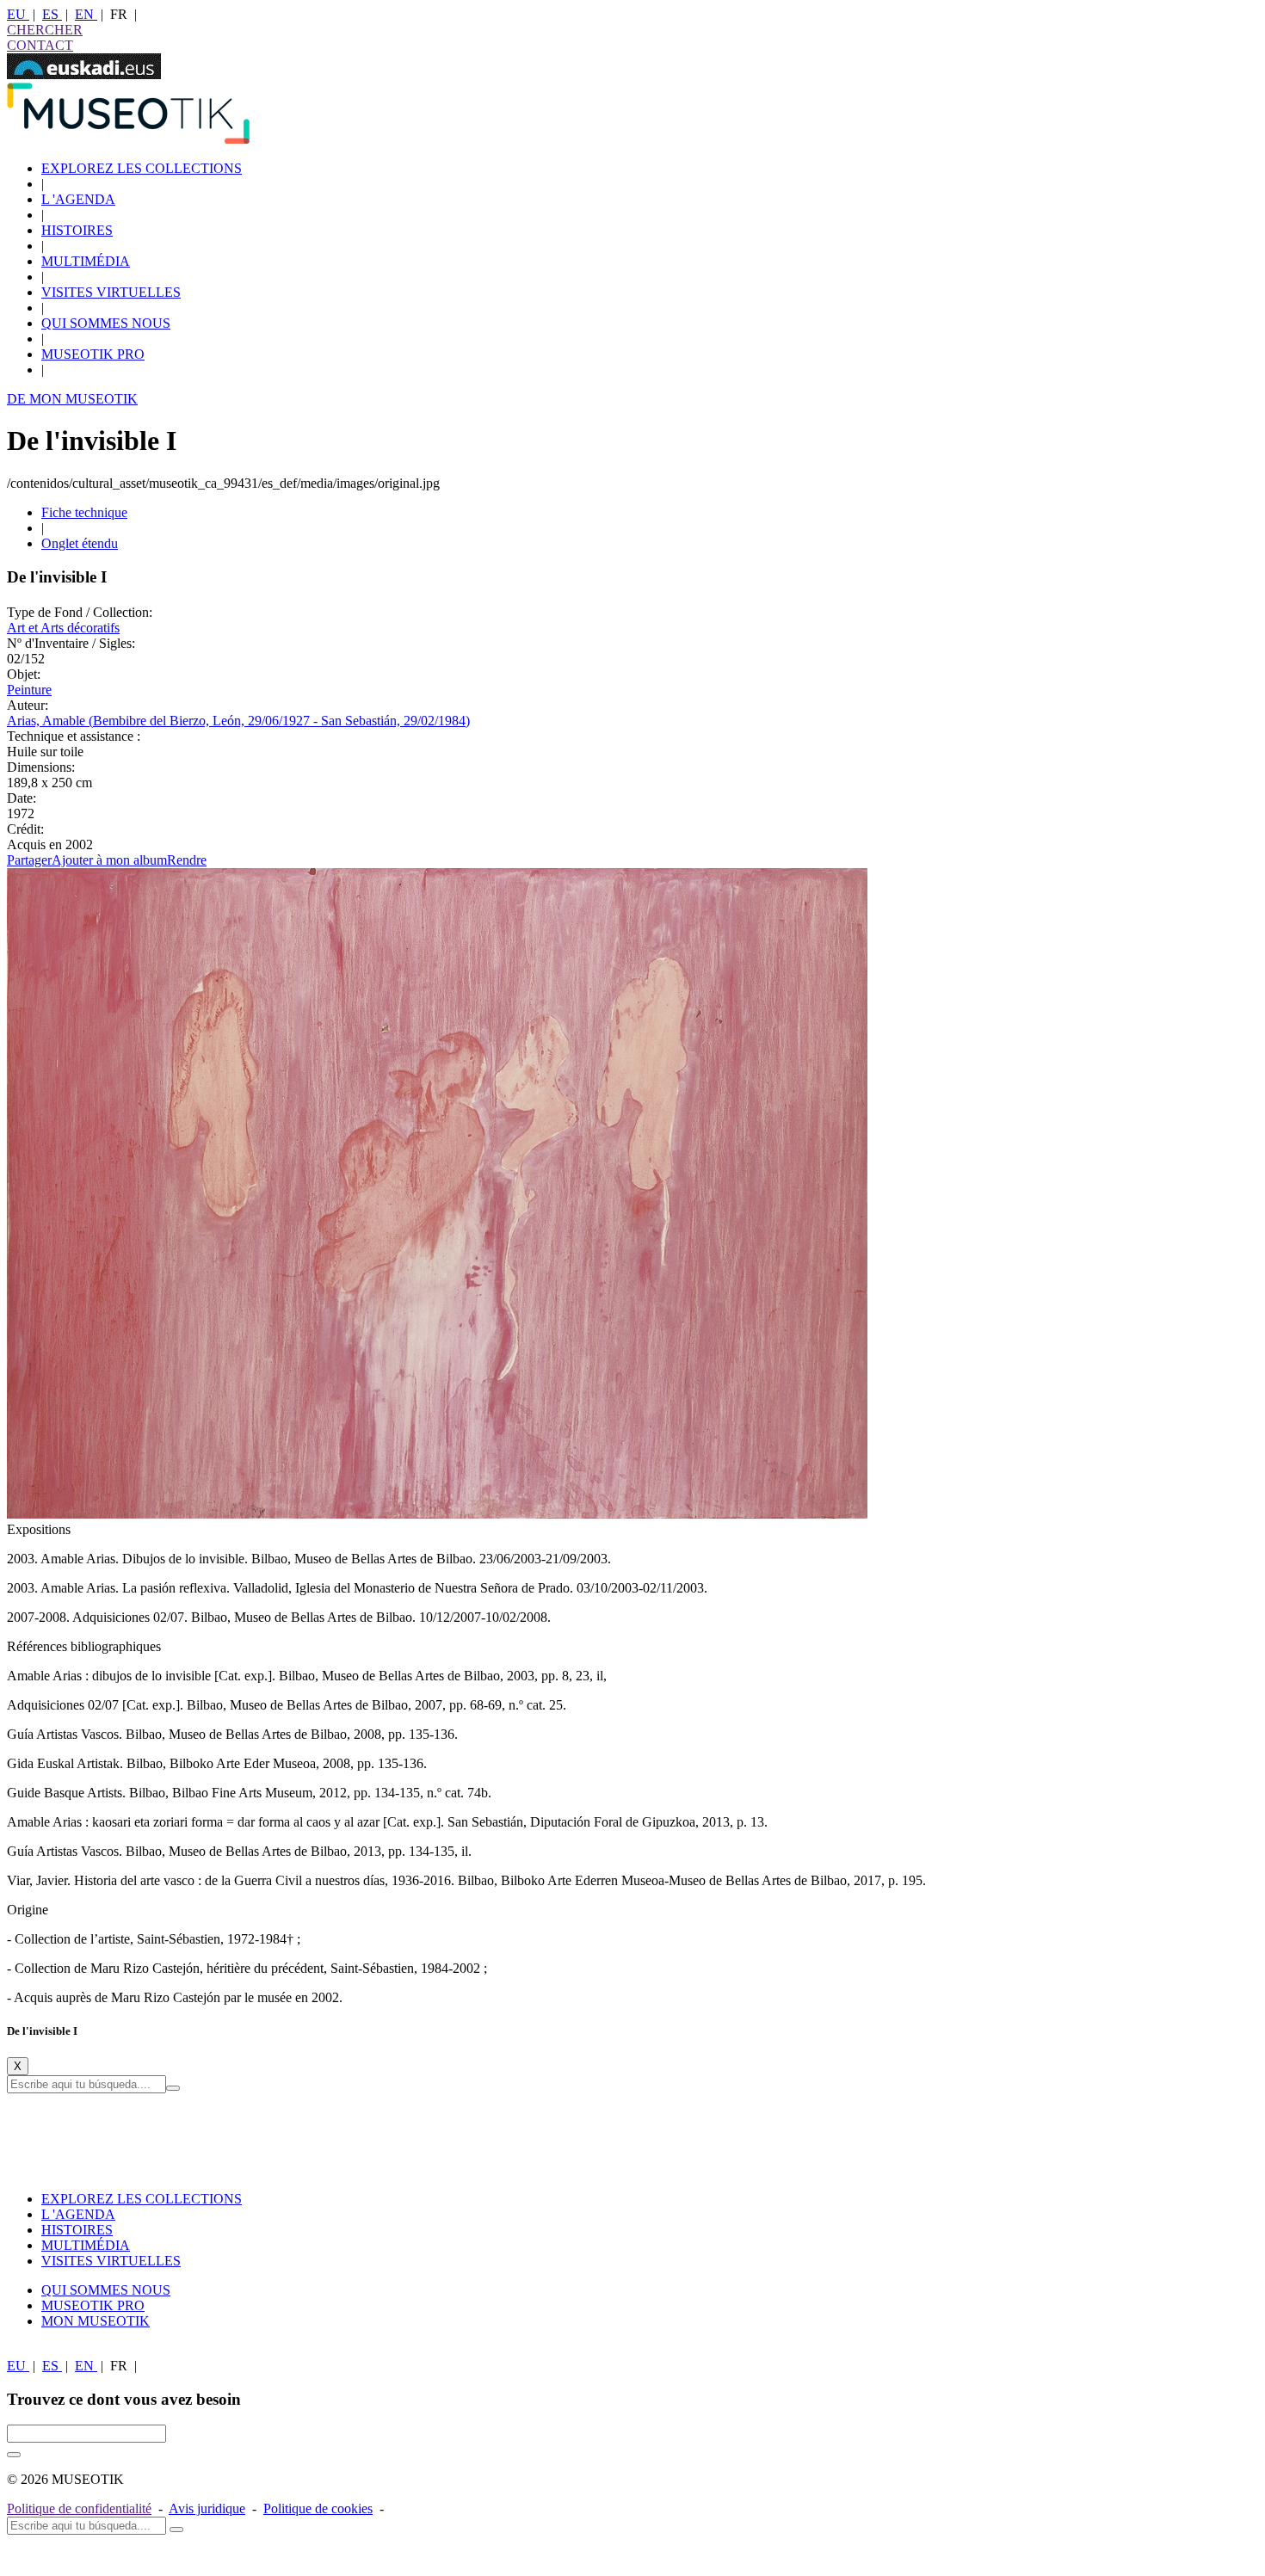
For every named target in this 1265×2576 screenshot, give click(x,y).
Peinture (29, 690)
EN (86, 14)
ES (52, 14)
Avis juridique (207, 2508)
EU (18, 14)
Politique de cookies (318, 2508)
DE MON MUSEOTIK (72, 399)
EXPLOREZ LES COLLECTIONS (142, 168)
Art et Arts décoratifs (63, 628)
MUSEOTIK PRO (93, 354)
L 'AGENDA (78, 199)
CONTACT (40, 45)
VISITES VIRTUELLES (111, 292)
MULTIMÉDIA (86, 261)
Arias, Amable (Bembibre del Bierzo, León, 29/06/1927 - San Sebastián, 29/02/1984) (238, 721)
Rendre (187, 860)
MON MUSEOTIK (96, 2321)
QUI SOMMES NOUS (106, 323)
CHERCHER (45, 30)
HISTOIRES (77, 230)
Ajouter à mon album (109, 860)
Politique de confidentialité (79, 2508)
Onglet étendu (80, 543)
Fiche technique (84, 512)
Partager (29, 860)
